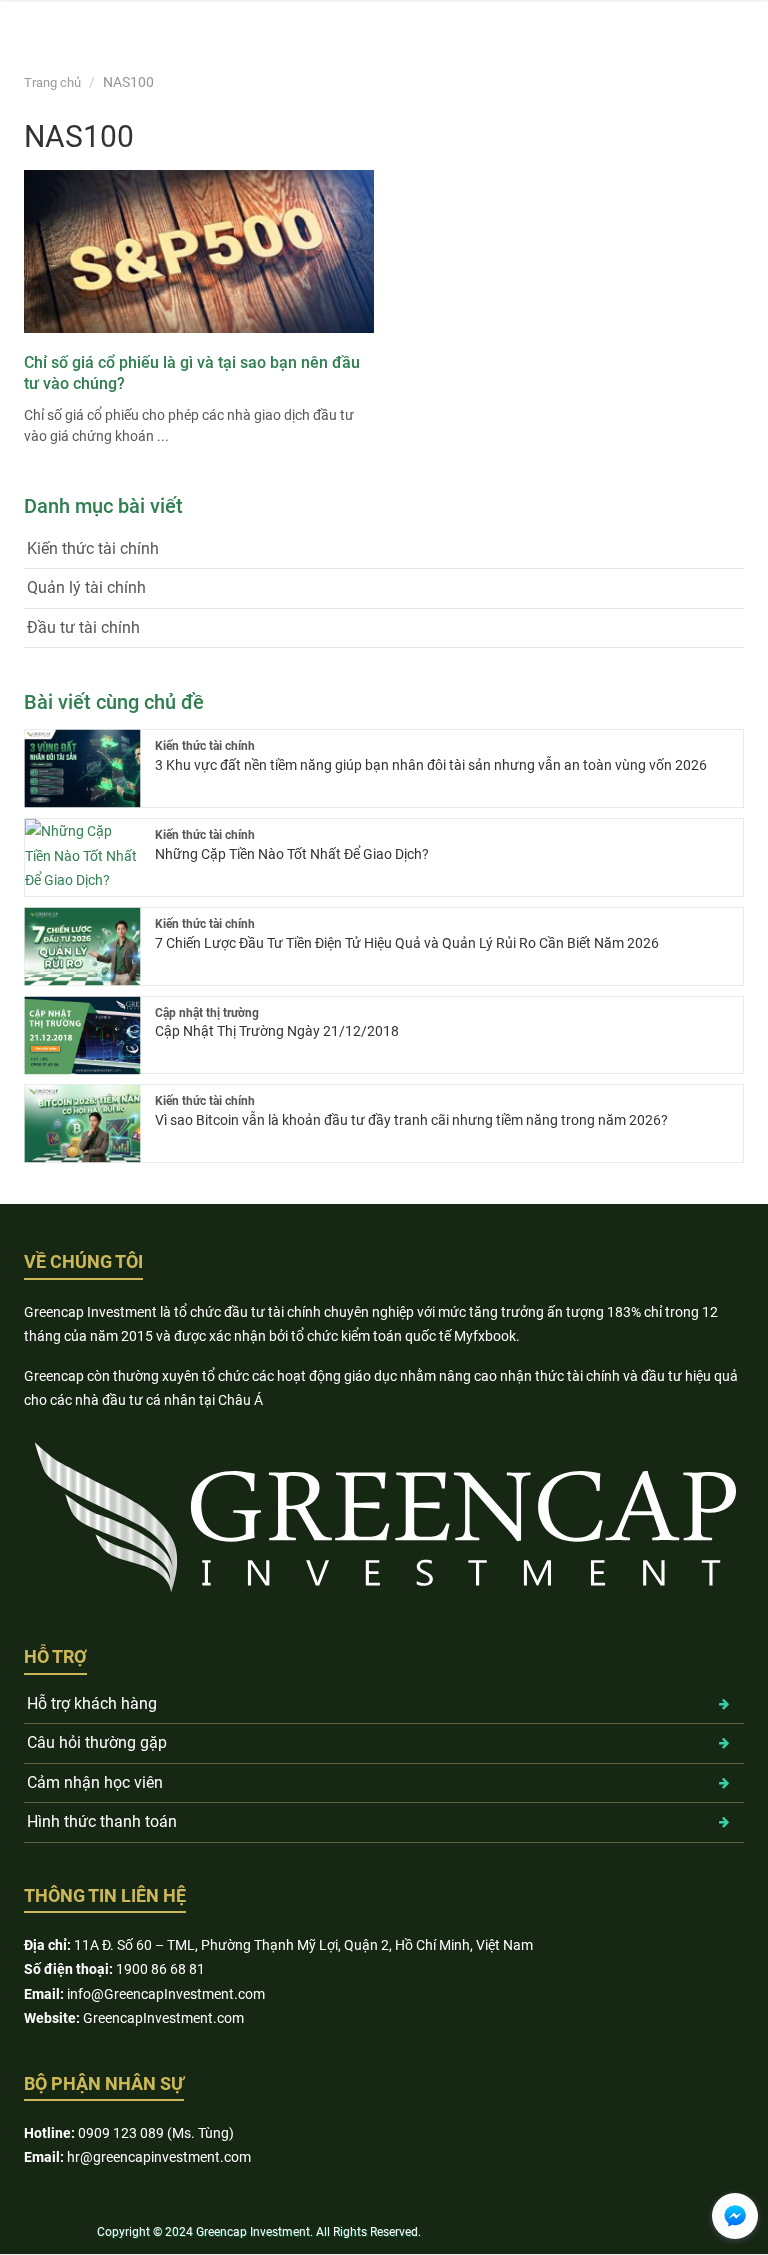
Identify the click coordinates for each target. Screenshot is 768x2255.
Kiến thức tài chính (93, 548)
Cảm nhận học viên (95, 1782)
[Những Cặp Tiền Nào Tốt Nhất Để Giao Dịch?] (82, 857)
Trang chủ (52, 82)
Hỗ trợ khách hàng (92, 1703)
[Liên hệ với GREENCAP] (735, 2216)
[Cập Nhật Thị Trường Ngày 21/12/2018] (82, 1035)
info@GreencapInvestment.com (166, 1994)
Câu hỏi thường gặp (97, 1742)
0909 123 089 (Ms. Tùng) (156, 2133)
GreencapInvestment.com (163, 2018)
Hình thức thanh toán (102, 1821)
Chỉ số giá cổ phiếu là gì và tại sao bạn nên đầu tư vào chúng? (192, 373)
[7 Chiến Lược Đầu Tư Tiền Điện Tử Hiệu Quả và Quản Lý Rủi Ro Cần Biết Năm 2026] (82, 946)
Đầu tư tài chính (83, 627)
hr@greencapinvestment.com (159, 2157)
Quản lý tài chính (86, 587)
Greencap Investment (253, 2232)
